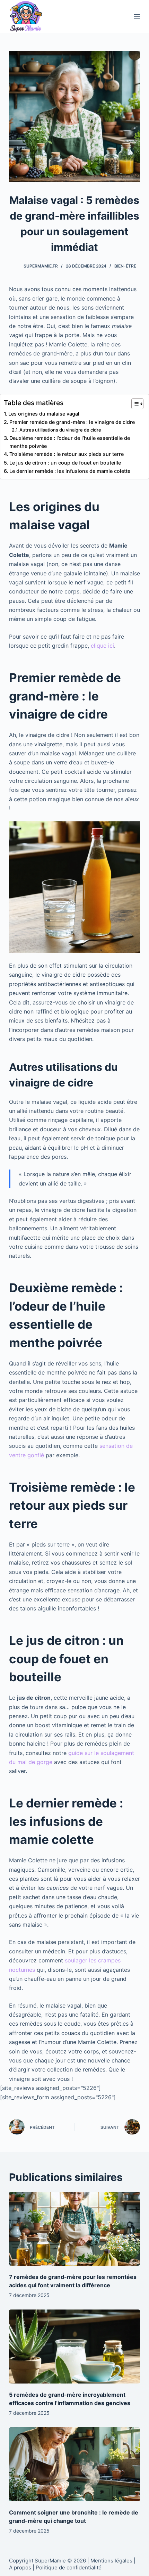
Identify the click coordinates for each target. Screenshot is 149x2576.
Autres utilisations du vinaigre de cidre (60, 430)
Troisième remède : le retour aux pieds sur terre (67, 454)
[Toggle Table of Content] (134, 404)
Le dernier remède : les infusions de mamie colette (70, 471)
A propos (20, 2567)
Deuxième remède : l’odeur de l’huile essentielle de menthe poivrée (70, 442)
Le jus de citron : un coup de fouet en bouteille (65, 463)
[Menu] (137, 17)
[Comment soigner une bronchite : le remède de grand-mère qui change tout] (74, 2464)
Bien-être (125, 266)
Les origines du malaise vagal (44, 414)
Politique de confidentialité (69, 2567)
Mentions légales (111, 2561)
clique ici (102, 646)
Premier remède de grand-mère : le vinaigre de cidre (72, 422)
